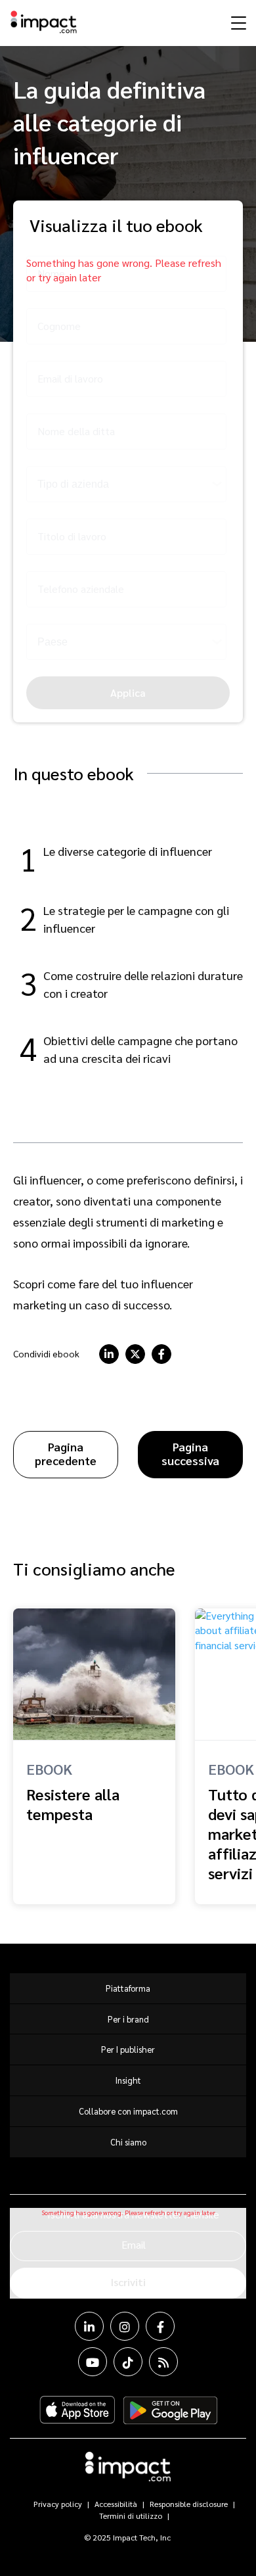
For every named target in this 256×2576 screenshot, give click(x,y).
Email (134, 2244)
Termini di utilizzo (131, 2516)
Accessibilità (116, 2504)
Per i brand (128, 2019)
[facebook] (161, 1354)
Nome (51, 273)
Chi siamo (128, 2142)
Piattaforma (128, 1988)
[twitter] (135, 1354)
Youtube (93, 2362)
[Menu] (237, 22)
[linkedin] (109, 1354)
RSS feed (163, 2362)
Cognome (59, 326)
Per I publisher (128, 2049)
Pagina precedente (66, 1453)
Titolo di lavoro (72, 536)
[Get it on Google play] (170, 2410)
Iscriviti (128, 2282)
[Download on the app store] (77, 2410)
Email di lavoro (70, 378)
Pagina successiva (190, 1453)
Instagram (125, 2326)
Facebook (160, 2326)
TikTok (128, 2362)
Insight (128, 2080)
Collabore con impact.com (128, 2111)
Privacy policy (58, 2504)
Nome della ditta (76, 431)
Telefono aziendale (81, 589)
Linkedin (89, 2326)
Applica (128, 692)
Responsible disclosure (189, 2504)
